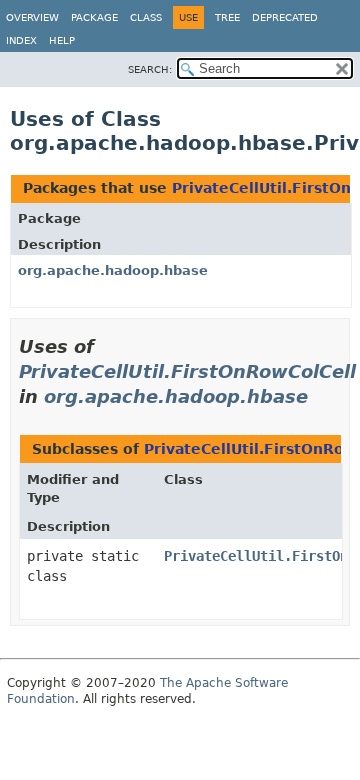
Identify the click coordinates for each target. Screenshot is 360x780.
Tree (227, 17)
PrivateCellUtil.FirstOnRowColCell (187, 371)
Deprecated (285, 17)
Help (62, 40)
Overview (32, 17)
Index (21, 40)
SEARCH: (150, 69)
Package (94, 17)
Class (146, 17)
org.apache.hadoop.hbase (113, 270)
